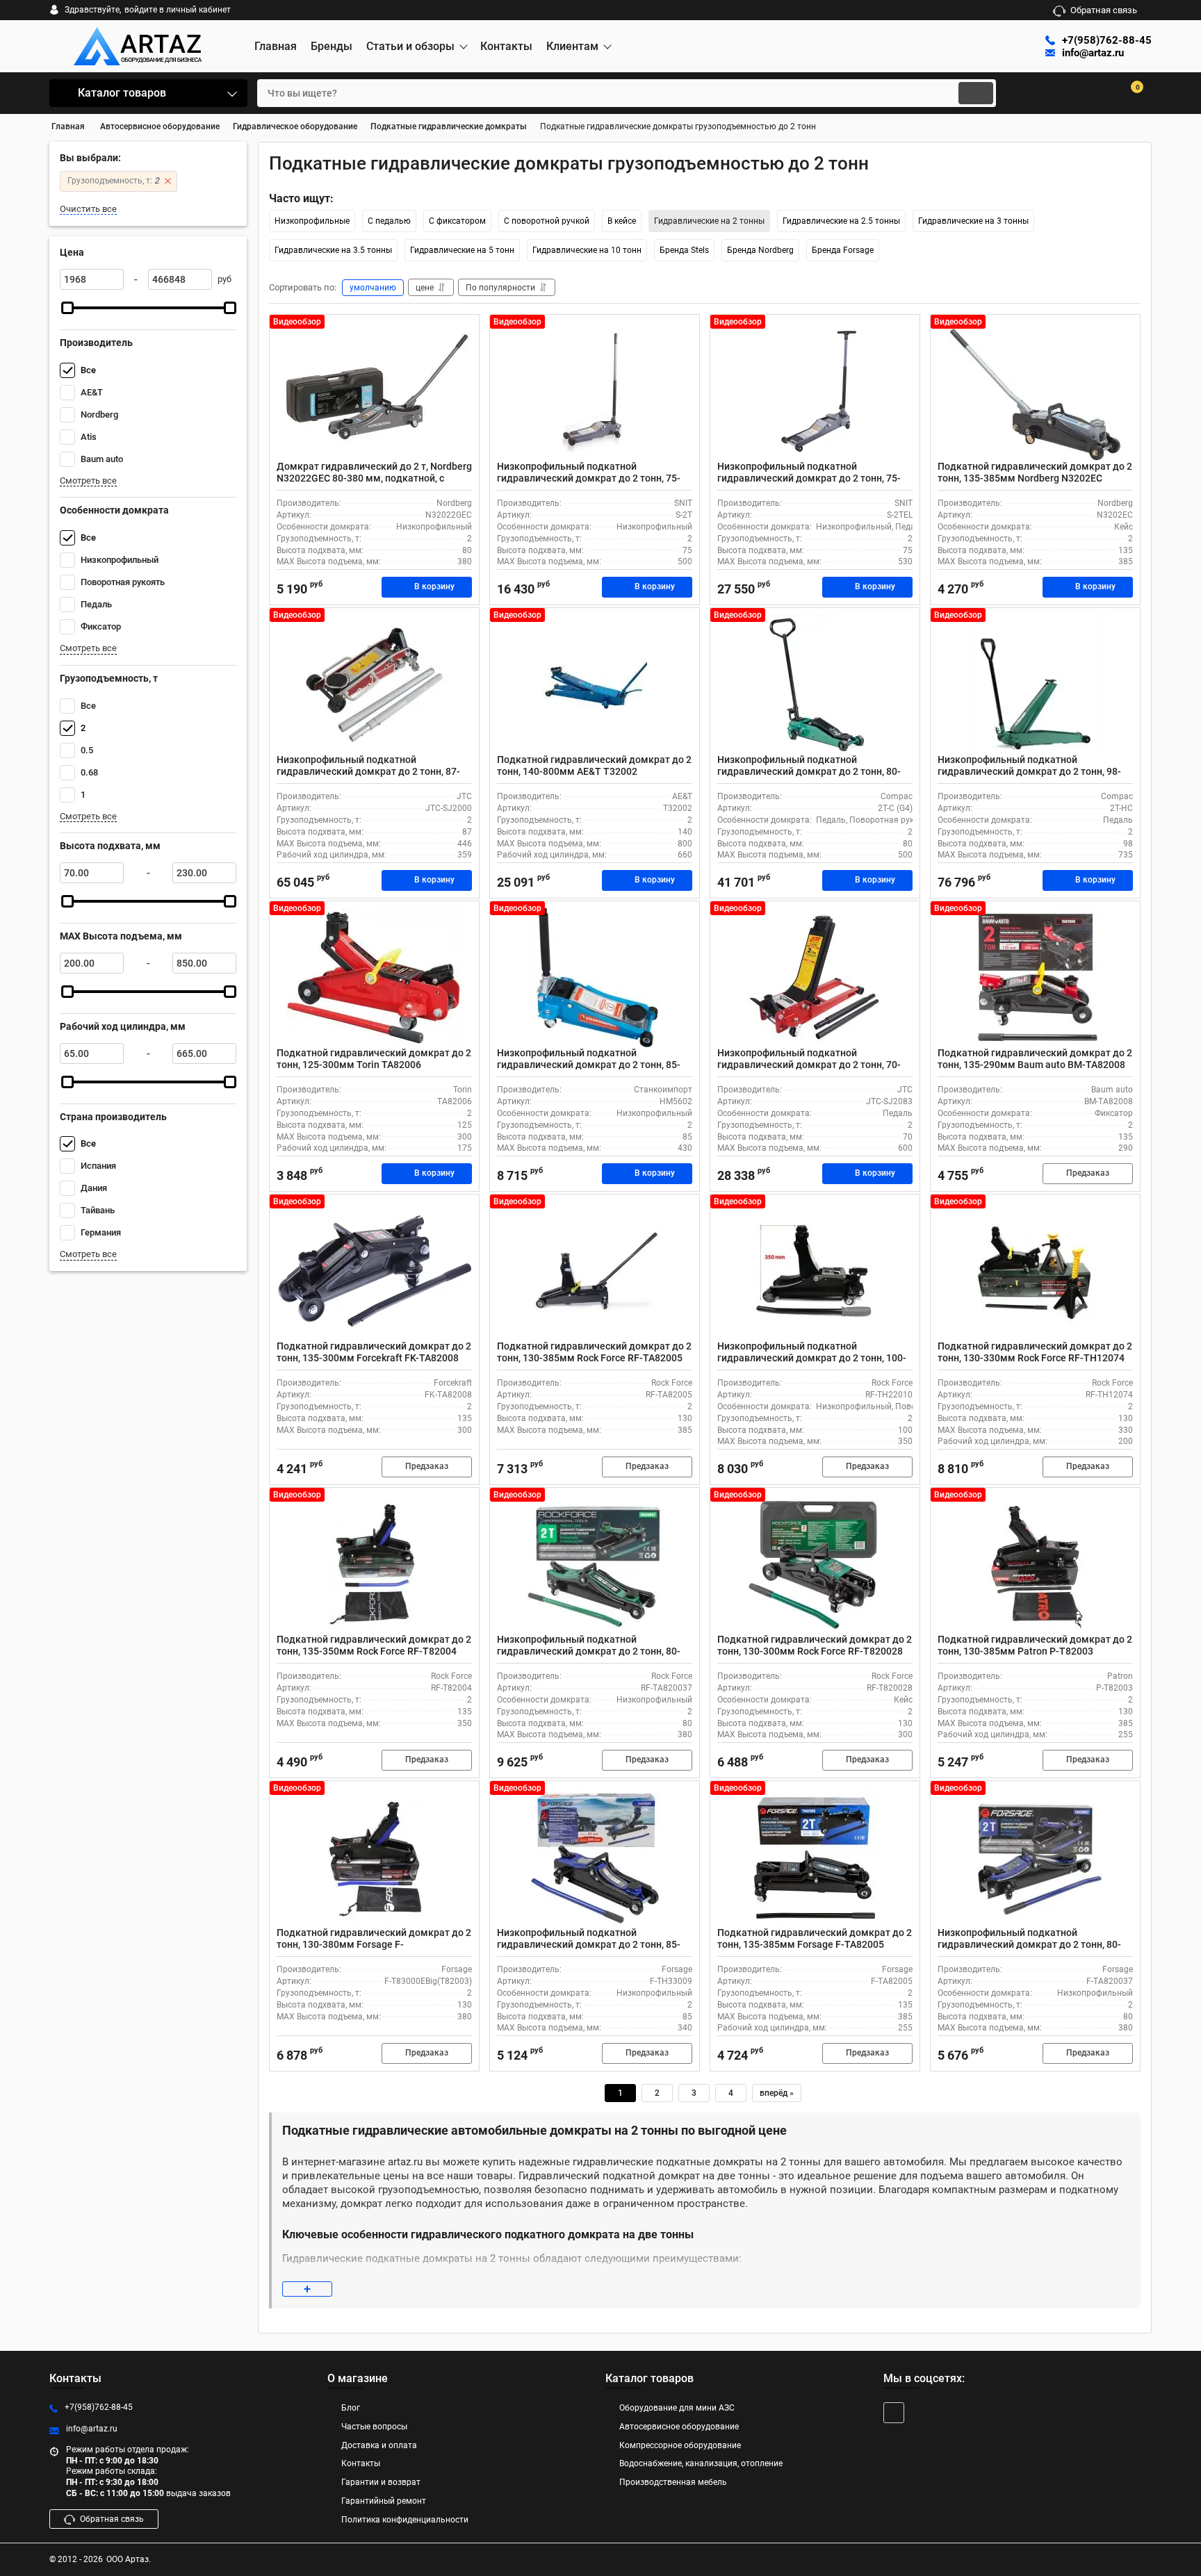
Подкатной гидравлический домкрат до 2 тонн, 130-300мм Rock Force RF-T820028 (815, 1645)
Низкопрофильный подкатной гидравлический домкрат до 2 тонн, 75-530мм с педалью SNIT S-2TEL (809, 478)
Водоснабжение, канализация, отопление (701, 2463)
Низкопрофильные (312, 221)
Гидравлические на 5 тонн (462, 250)
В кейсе (622, 221)
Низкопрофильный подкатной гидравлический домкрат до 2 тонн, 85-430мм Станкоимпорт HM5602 (589, 1065)
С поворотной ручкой (547, 221)
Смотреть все (88, 481)
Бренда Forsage (843, 250)
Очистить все (88, 209)
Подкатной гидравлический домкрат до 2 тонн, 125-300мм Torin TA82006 (374, 1059)
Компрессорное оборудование (680, 2445)
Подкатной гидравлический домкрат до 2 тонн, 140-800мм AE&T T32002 (594, 765)
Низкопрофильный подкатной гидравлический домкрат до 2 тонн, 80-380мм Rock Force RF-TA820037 (589, 1651)
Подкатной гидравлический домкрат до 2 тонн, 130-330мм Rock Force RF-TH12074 (1035, 1352)
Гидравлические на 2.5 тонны (841, 221)
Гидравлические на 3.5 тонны (333, 250)
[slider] (67, 308)
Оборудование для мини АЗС (677, 2408)
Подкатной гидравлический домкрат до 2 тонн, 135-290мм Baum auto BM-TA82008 (1035, 1059)
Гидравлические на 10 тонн (587, 250)
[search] (976, 93)
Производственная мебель (673, 2482)
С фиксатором (457, 221)
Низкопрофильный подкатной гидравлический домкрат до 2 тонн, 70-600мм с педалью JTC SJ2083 (809, 1065)
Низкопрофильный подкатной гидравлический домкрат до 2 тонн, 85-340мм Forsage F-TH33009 (589, 1944)
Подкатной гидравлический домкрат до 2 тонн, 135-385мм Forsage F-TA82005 (815, 1938)
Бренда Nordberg (760, 250)
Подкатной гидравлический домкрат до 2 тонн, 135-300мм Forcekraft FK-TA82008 (374, 1352)
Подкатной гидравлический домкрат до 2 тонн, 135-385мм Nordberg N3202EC (1035, 472)
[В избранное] (463, 331)
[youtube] (894, 2413)
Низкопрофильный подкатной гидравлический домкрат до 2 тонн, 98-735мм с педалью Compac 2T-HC (1029, 771)
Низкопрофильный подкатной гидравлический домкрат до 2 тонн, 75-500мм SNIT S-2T (589, 478)
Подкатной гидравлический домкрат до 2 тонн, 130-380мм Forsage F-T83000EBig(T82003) (374, 1944)
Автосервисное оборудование (679, 2427)
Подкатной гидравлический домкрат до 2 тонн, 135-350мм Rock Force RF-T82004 (374, 1645)
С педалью (389, 221)
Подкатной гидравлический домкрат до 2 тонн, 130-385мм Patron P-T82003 (1035, 1645)
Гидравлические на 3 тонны (973, 221)
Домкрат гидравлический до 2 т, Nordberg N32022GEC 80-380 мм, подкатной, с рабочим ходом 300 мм (374, 478)
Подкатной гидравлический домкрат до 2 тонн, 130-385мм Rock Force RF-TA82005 (594, 1352)
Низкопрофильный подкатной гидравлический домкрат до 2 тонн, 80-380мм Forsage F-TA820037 (1029, 1944)
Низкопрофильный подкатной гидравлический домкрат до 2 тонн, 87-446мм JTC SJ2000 (368, 771)
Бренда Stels (684, 250)
